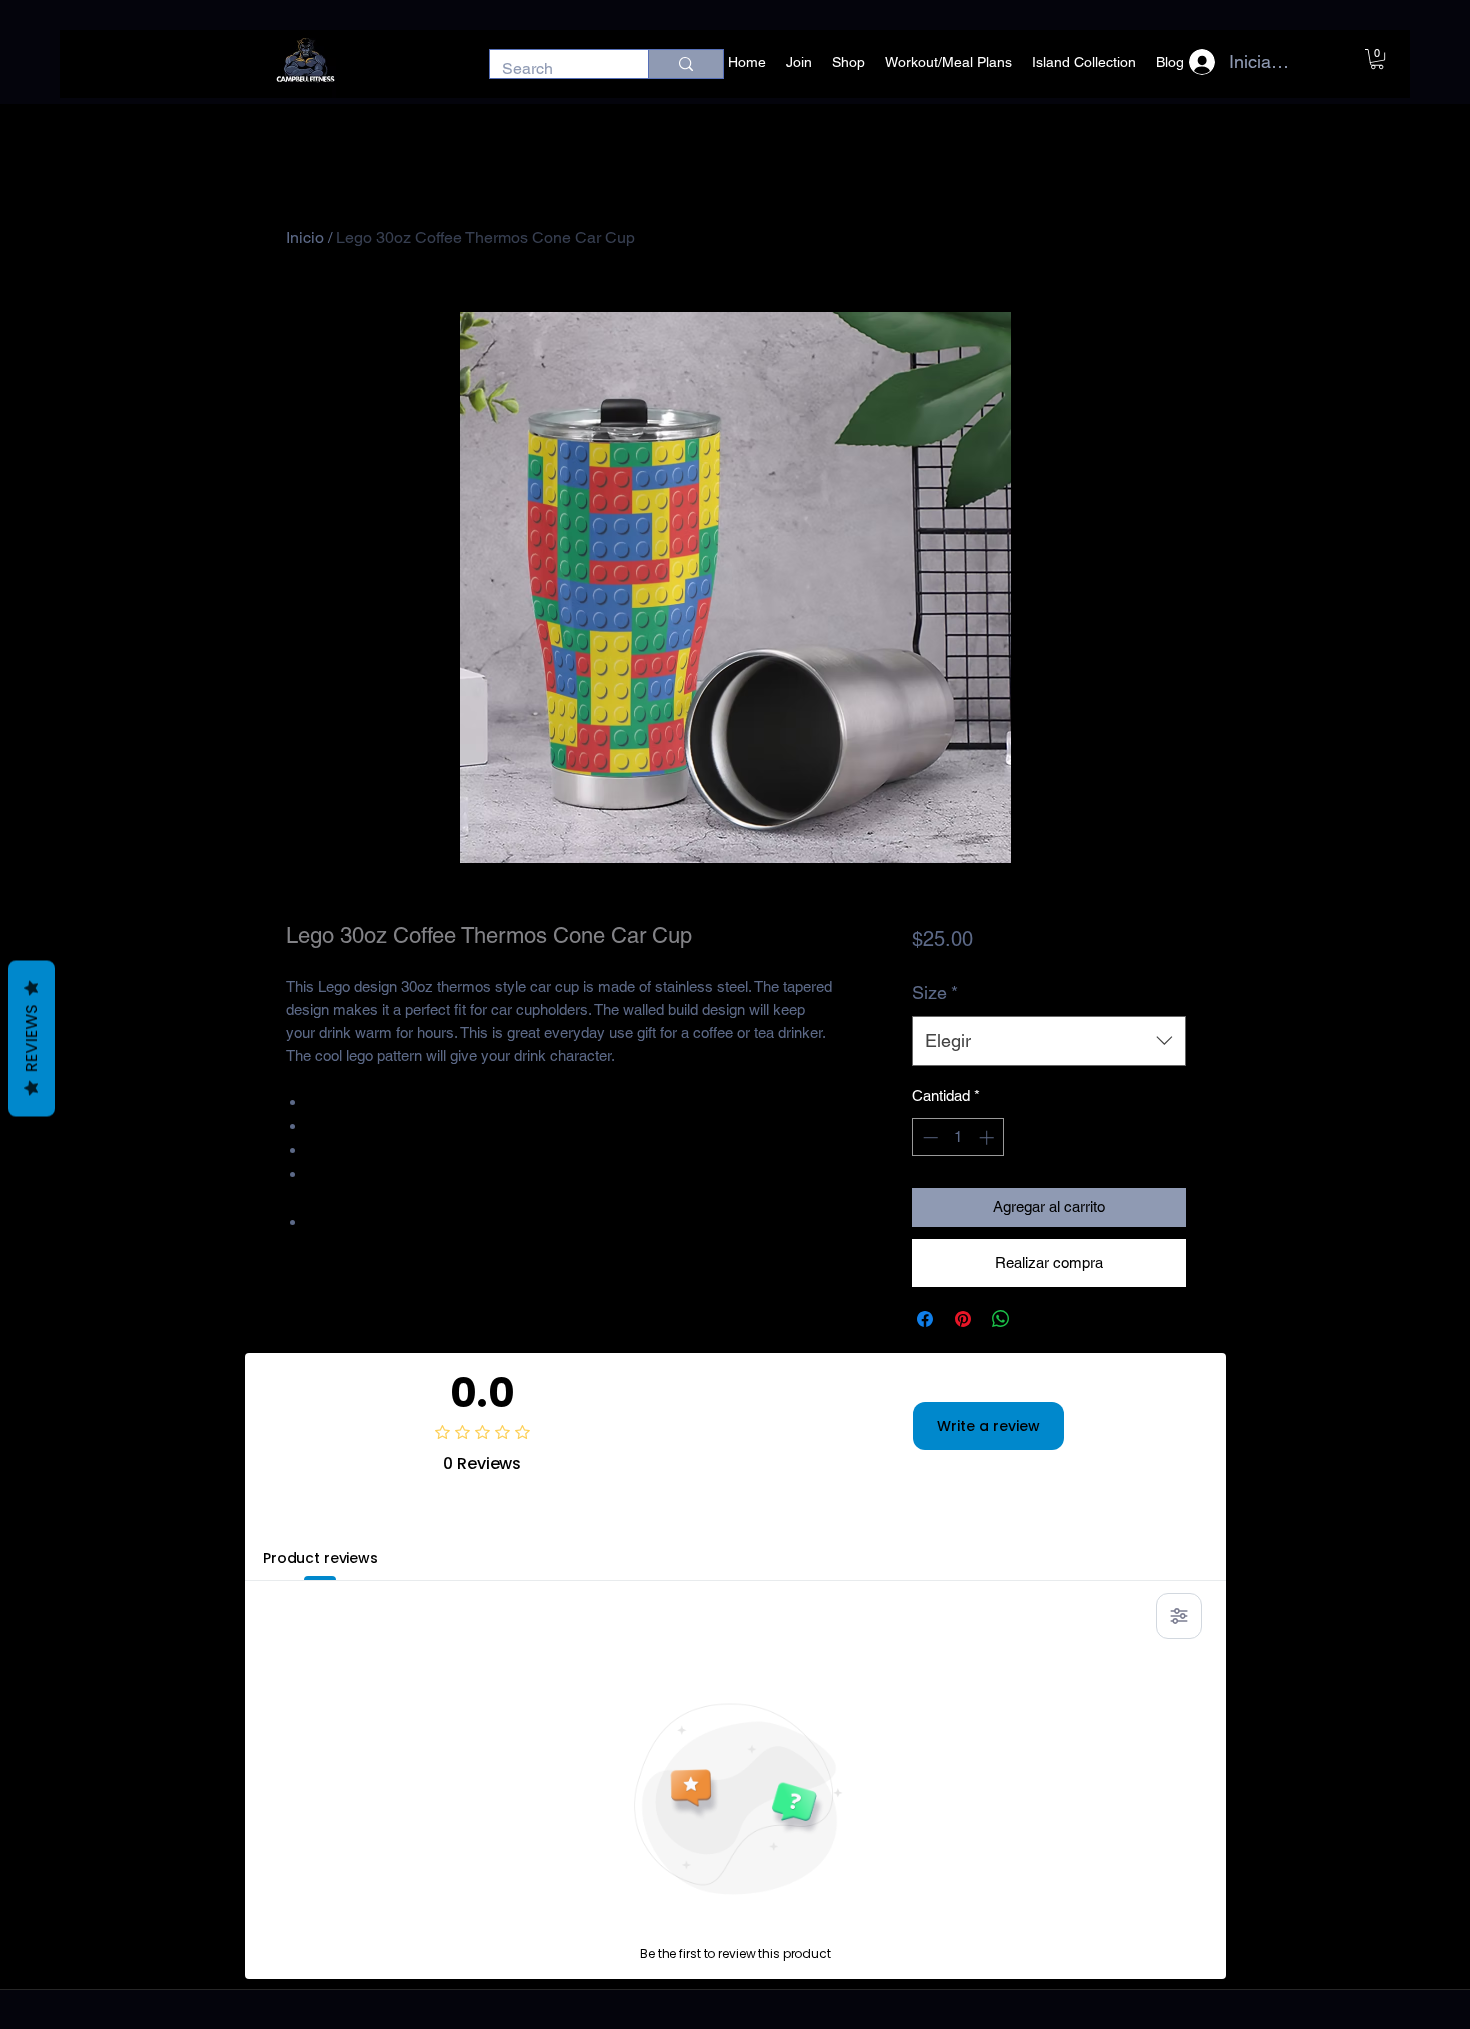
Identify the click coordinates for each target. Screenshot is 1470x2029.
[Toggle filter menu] (1179, 1616)
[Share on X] (1039, 1319)
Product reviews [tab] (320, 1558)
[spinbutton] (958, 1137)
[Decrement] (928, 1137)
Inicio (305, 237)
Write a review (988, 1426)
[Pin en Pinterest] (963, 1319)
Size (935, 992)
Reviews (31, 1038)
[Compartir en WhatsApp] (1001, 1319)
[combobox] (1048, 1041)
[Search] (685, 64)
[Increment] (988, 1137)
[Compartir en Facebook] (925, 1319)
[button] (1377, 59)
